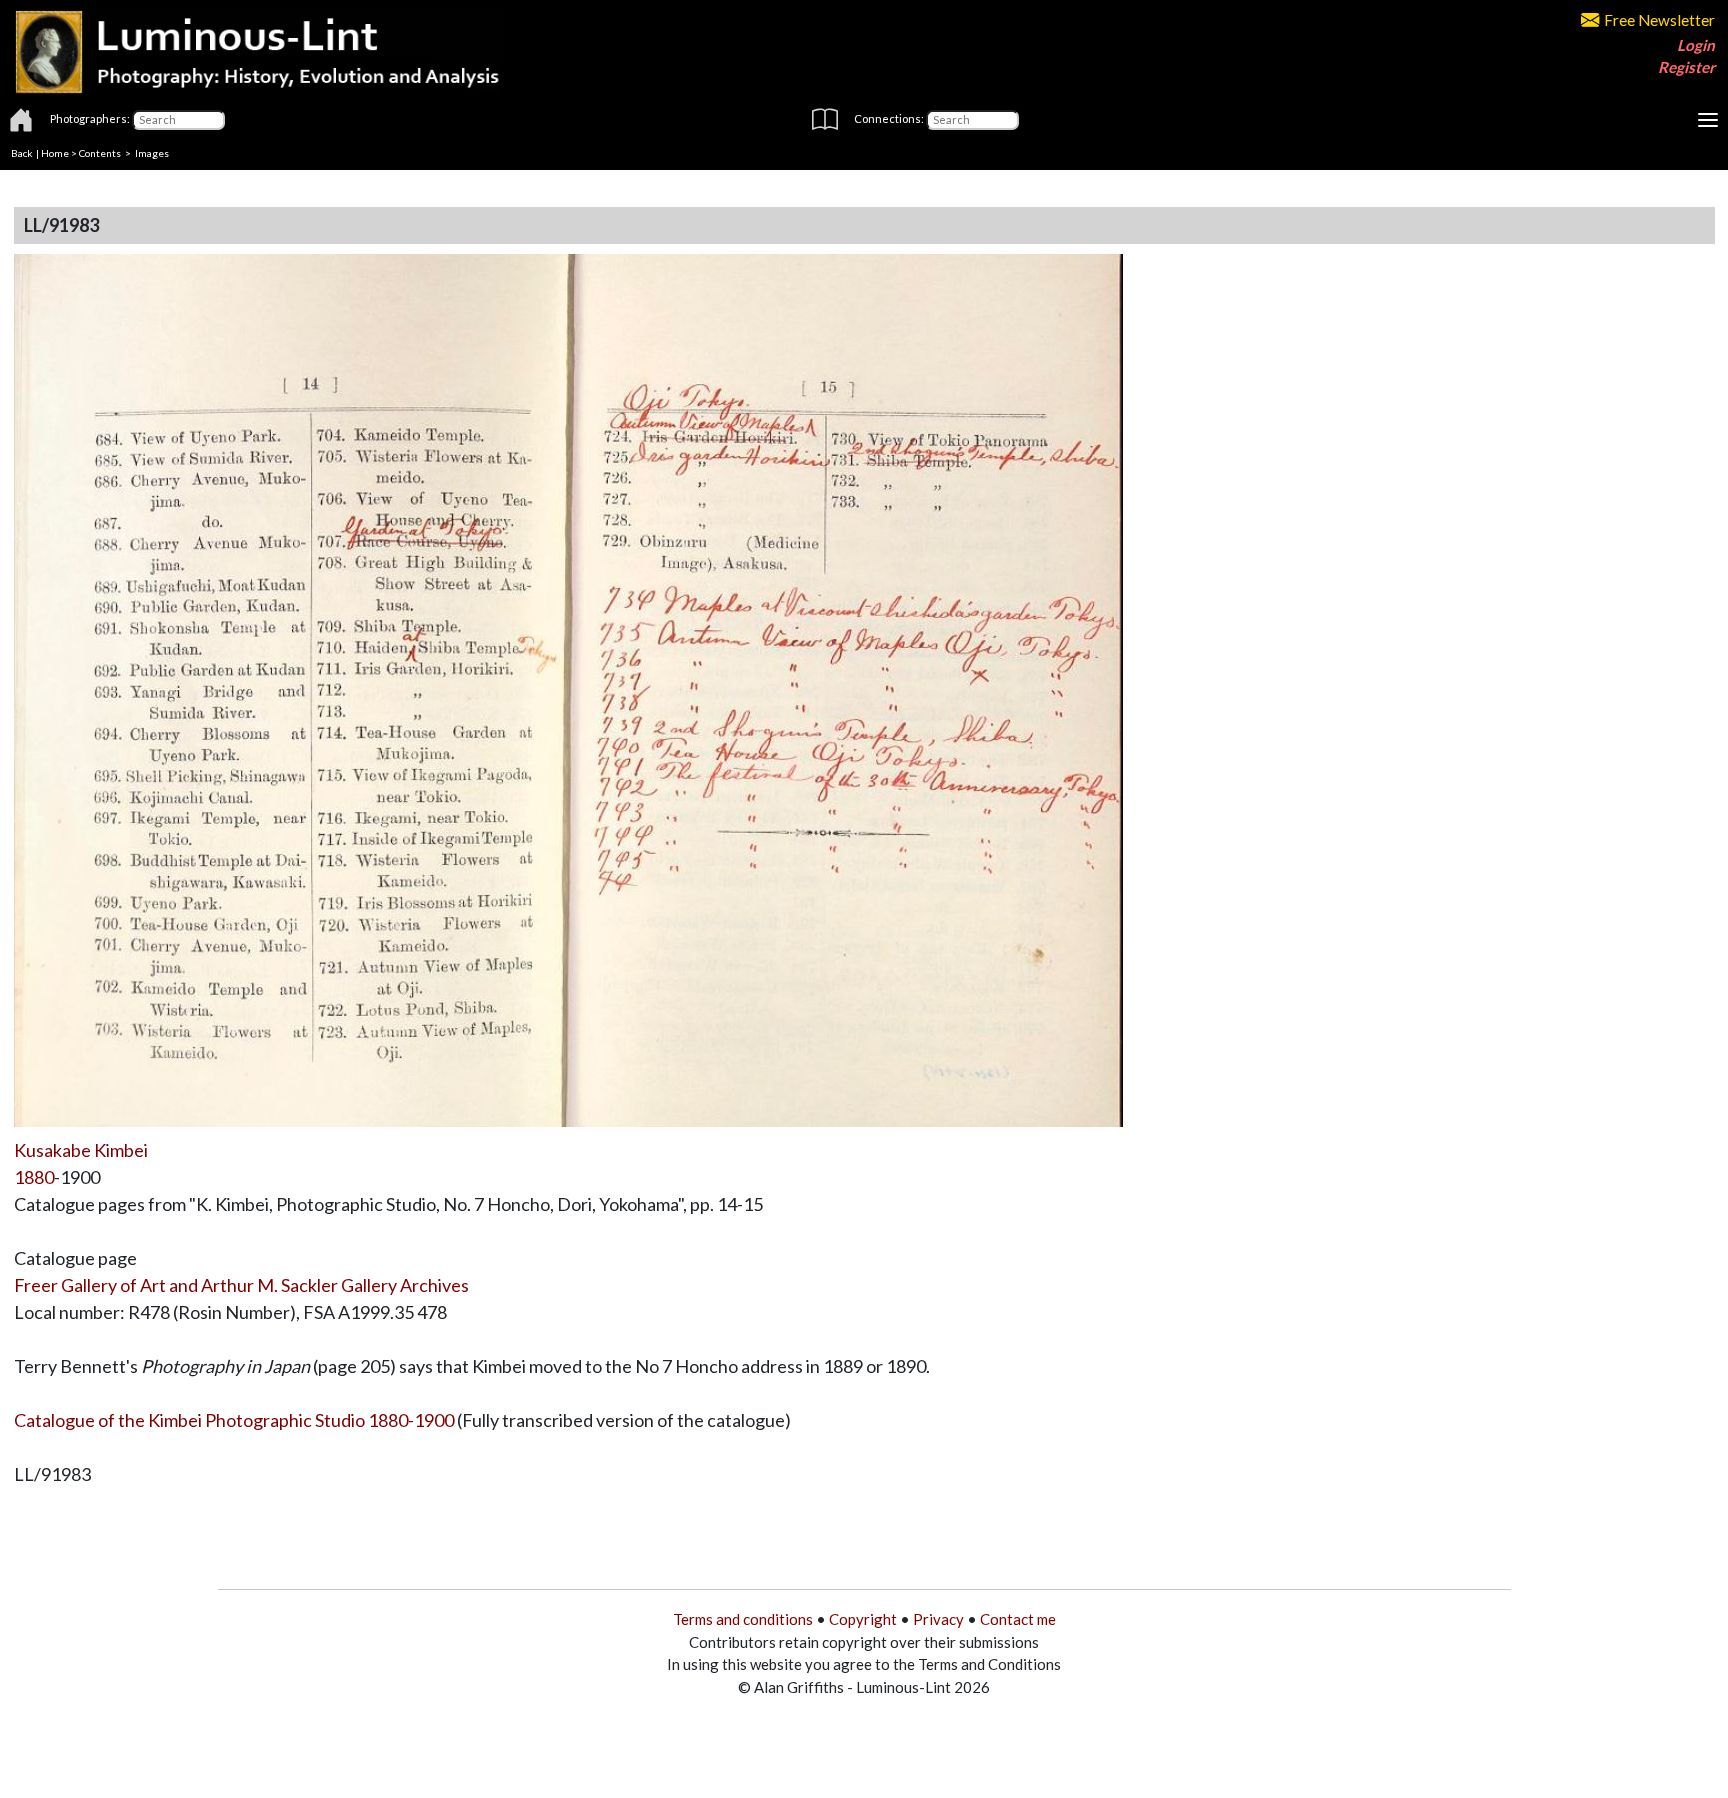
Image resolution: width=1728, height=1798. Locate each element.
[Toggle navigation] (1708, 120)
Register (1686, 67)
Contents (100, 153)
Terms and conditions (743, 1619)
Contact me (1018, 1619)
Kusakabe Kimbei (81, 1150)
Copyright (863, 1619)
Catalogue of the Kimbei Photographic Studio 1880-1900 (234, 1420)
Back (22, 153)
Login (1696, 45)
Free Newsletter (1659, 20)
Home (55, 153)
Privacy (938, 1619)
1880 (34, 1177)
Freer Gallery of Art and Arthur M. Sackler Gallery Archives (241, 1285)
